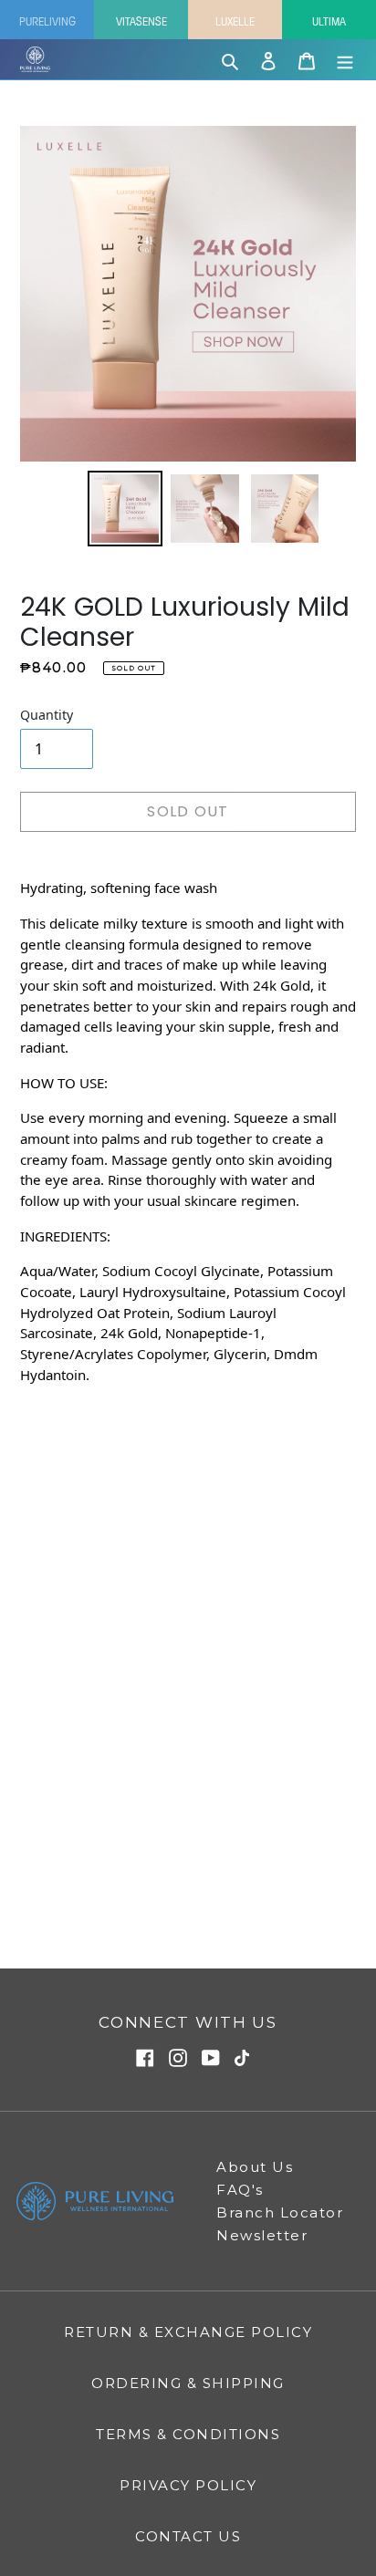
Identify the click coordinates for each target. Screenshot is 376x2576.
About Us (255, 2167)
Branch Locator (280, 2212)
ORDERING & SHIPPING (188, 2383)
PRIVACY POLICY (188, 2485)
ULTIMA (329, 20)
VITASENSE (141, 20)
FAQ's (240, 2190)
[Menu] (345, 59)
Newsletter (262, 2235)
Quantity (47, 715)
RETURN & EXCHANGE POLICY (188, 2332)
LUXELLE (235, 20)
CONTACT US (188, 2536)
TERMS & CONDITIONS (188, 2434)
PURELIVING (47, 20)
